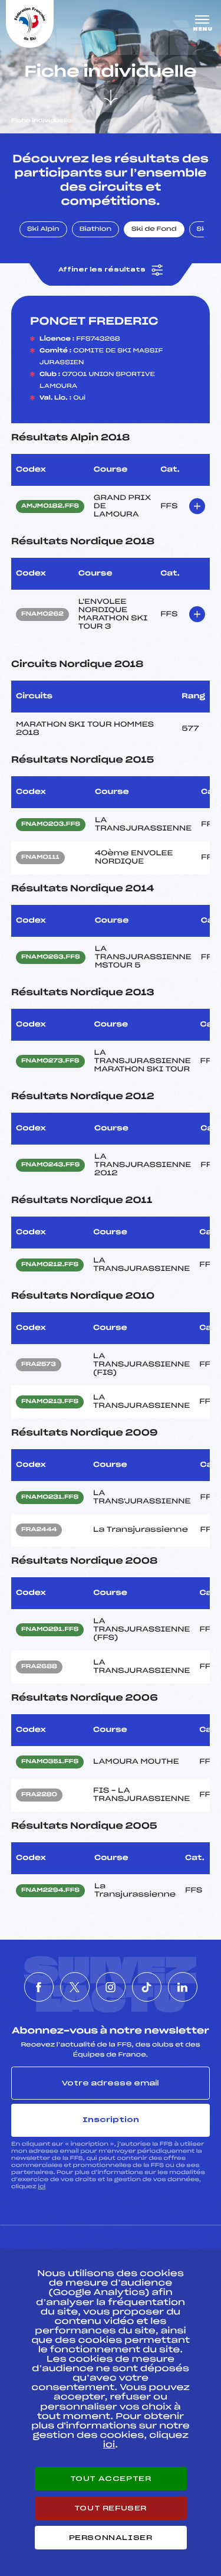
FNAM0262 (42, 614)
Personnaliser (111, 2538)
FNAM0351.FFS (50, 1762)
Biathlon (95, 230)
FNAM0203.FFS (51, 825)
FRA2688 (39, 1667)
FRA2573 (39, 1365)
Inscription (111, 2120)
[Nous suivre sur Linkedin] (183, 1987)
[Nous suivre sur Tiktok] (147, 1987)
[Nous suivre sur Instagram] (111, 1987)
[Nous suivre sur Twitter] (75, 1987)
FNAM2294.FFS (50, 1891)
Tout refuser (111, 2508)
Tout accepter (111, 2479)
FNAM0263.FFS (51, 957)
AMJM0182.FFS (50, 506)
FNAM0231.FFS (50, 1498)
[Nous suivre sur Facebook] (39, 1987)
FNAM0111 (40, 858)
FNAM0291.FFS (50, 1630)
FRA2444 (39, 1530)
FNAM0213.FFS (50, 1402)
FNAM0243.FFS (50, 1165)
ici (42, 2187)
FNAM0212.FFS (50, 1265)
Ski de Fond (154, 230)
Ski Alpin (43, 230)
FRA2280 (39, 1795)
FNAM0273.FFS (50, 1061)
